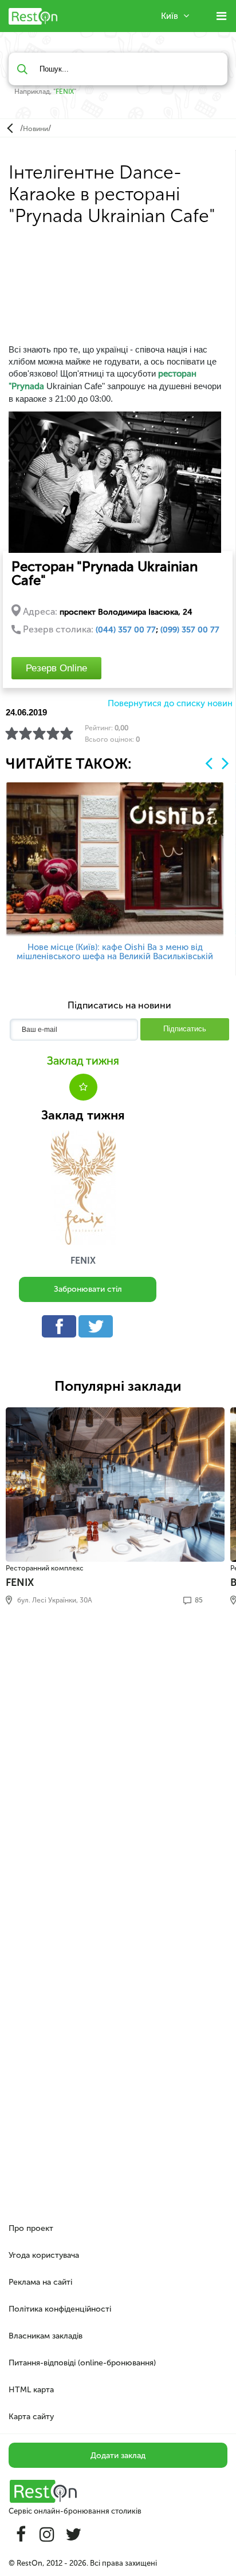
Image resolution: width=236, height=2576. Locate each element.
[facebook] (62, 1329)
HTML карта (31, 2390)
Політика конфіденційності (60, 2309)
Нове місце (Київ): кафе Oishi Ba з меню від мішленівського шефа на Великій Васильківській (115, 952)
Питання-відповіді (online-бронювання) (82, 2363)
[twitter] (99, 1329)
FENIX (65, 92)
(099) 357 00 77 (190, 630)
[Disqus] (118, 1770)
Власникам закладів (46, 2336)
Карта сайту (31, 2417)
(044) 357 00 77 (126, 630)
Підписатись (185, 1029)
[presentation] (209, 763)
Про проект (31, 2228)
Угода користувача (44, 2255)
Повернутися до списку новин (170, 704)
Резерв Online (56, 668)
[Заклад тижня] (83, 1188)
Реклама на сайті (40, 2282)
